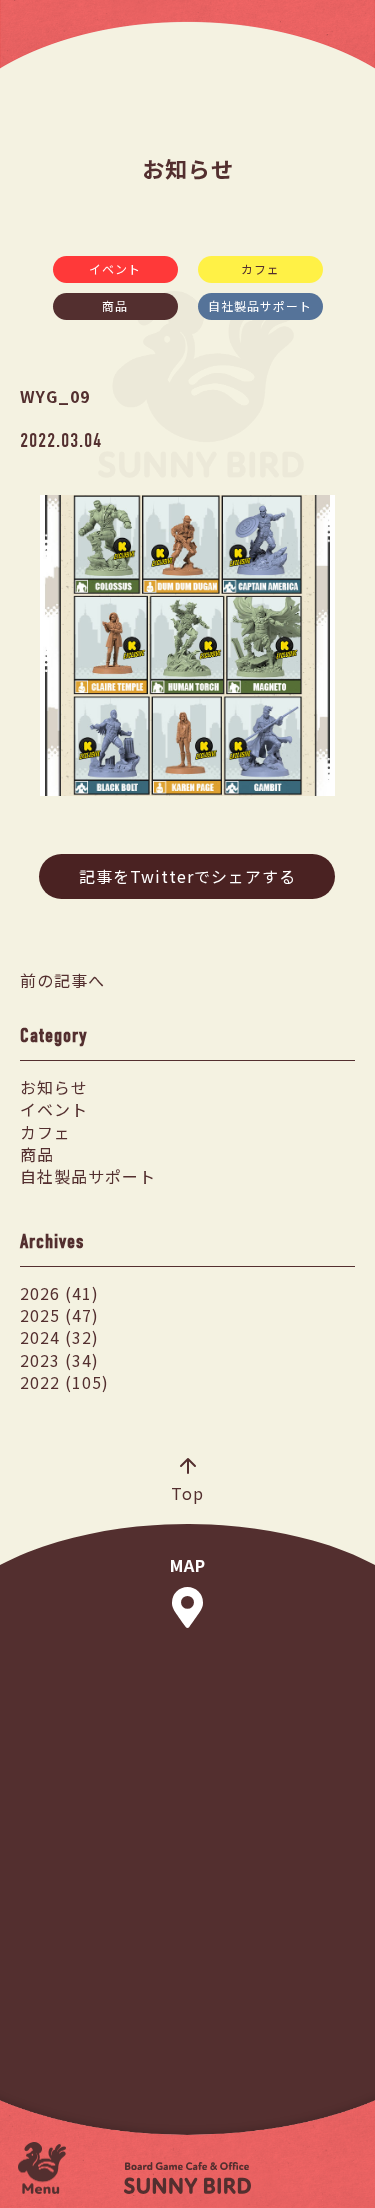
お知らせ (54, 1087)
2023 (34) (59, 1360)
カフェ (260, 268)
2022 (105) (64, 1382)
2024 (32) (59, 1337)
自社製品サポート (260, 305)
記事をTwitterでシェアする (187, 876)
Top (187, 1493)
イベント (115, 268)
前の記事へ (62, 980)
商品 (115, 305)
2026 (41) (59, 1293)
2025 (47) (59, 1315)
